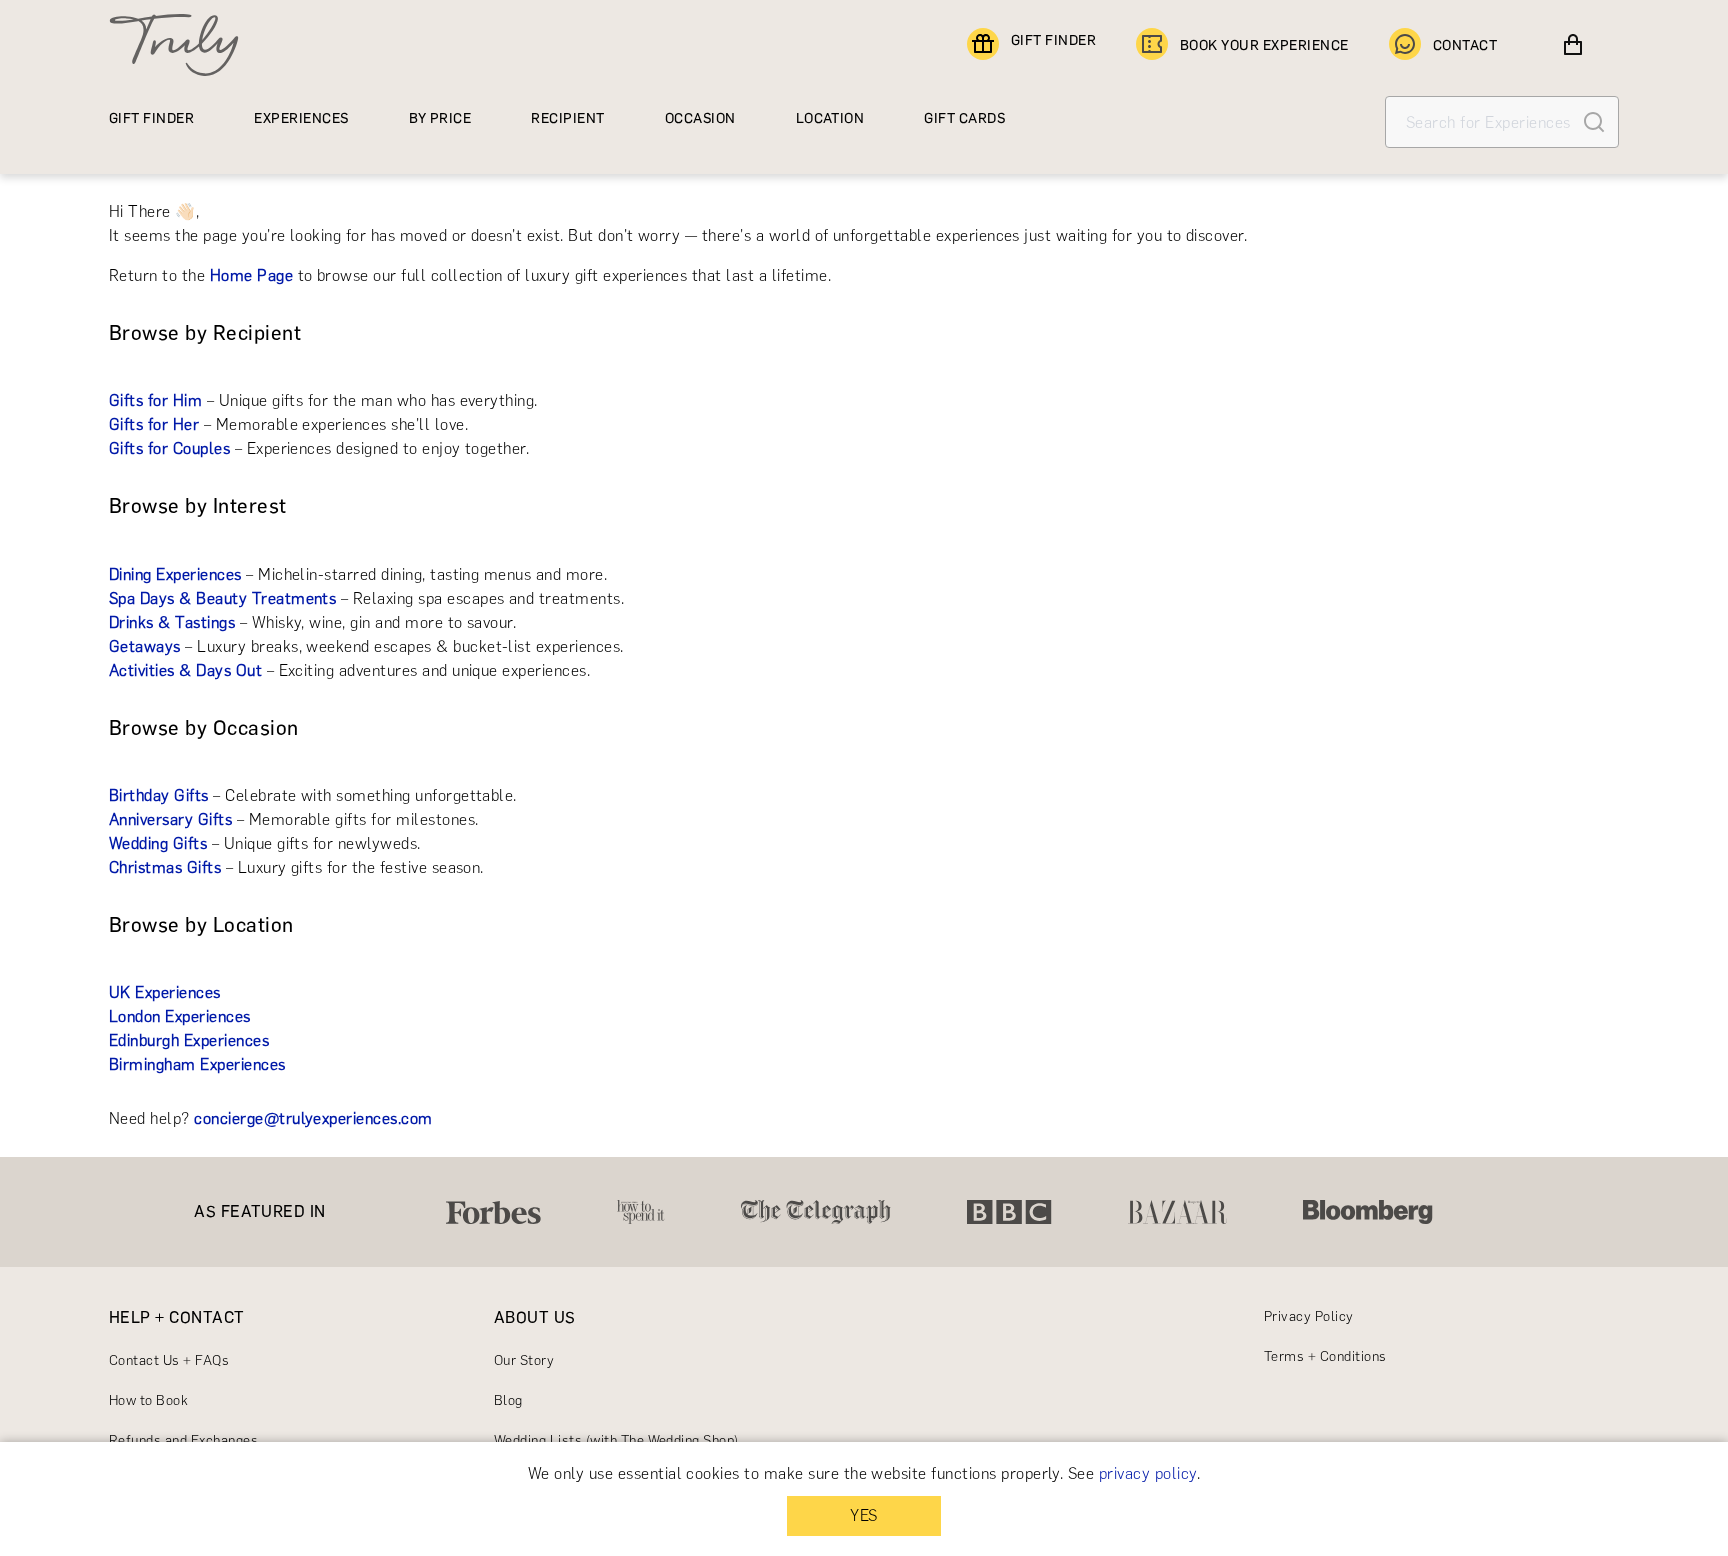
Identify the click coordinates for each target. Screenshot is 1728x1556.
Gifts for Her (154, 424)
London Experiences (180, 1016)
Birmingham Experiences (197, 1064)
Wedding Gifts (158, 843)
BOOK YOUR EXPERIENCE (1264, 45)
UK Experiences (165, 992)
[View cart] (1573, 45)
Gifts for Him (155, 400)
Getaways (145, 646)
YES (863, 1515)
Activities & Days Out (185, 670)
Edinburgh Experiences (189, 1040)
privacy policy (1148, 1473)
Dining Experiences (175, 574)
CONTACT (1465, 45)
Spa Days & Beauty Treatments (222, 598)
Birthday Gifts (159, 795)
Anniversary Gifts (170, 819)
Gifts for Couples (169, 448)
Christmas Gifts (165, 867)
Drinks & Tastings (172, 622)
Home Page (251, 275)
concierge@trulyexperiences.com (313, 1118)
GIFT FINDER (1053, 40)
